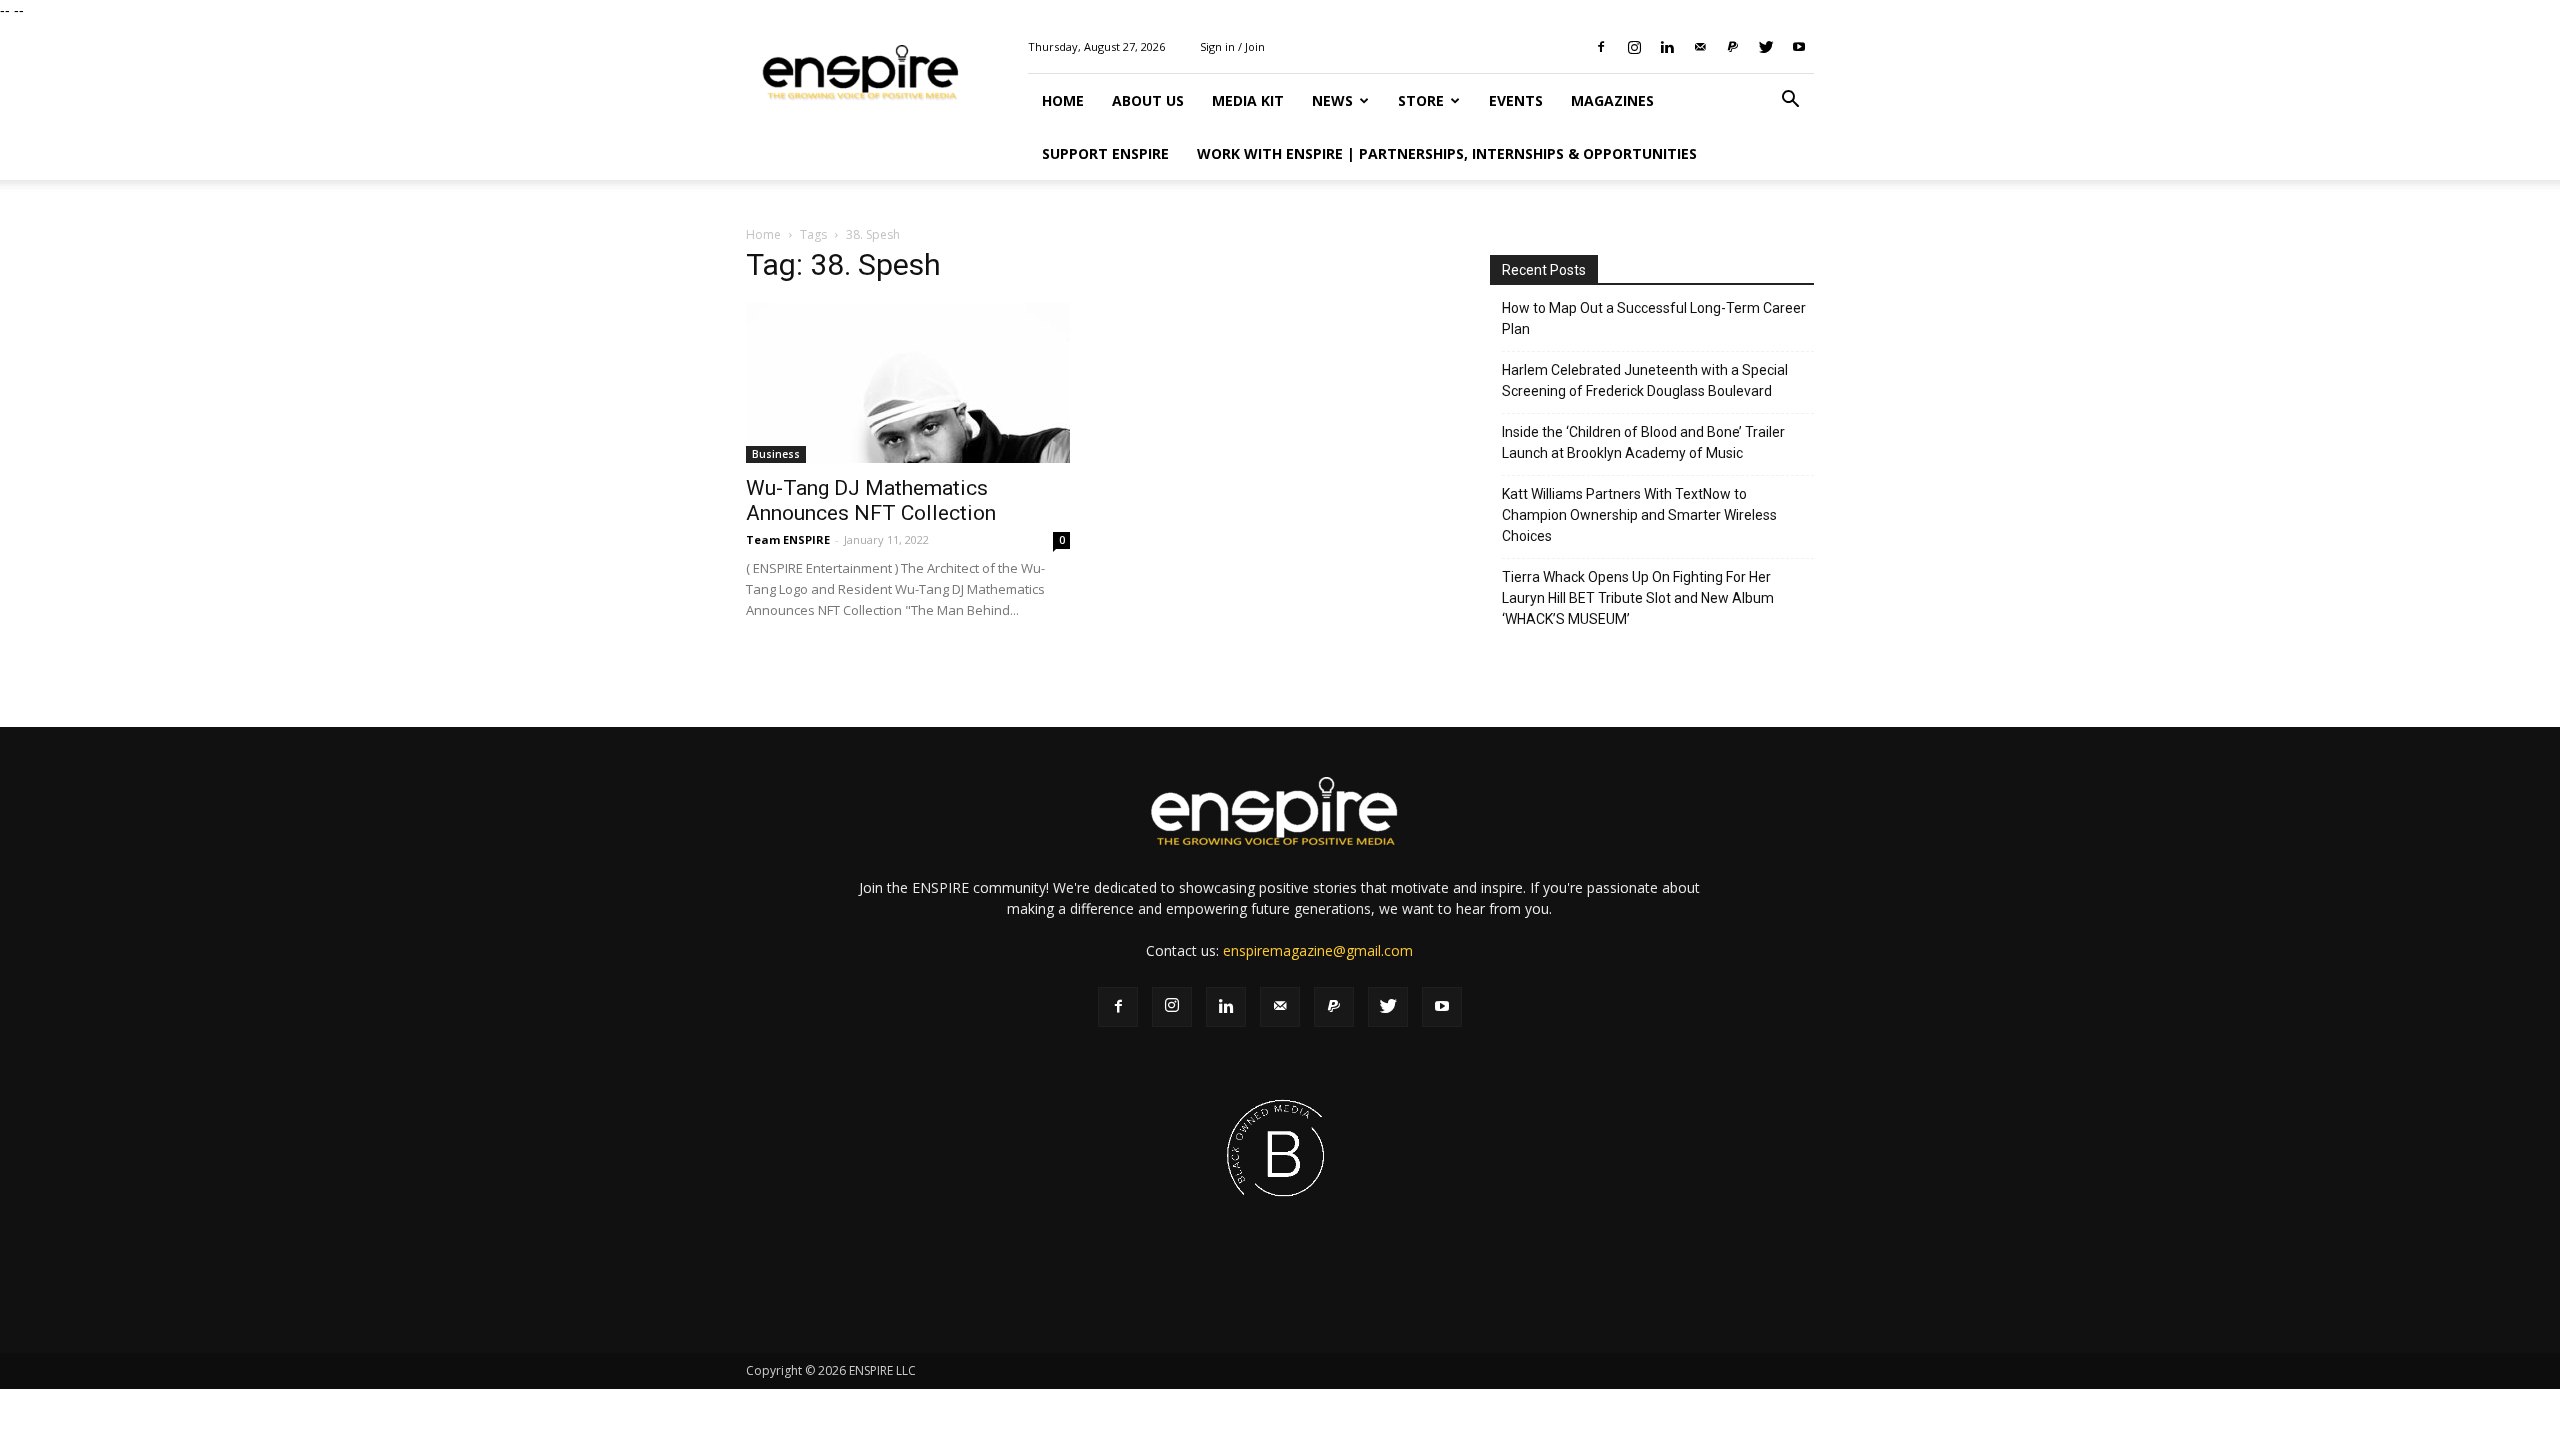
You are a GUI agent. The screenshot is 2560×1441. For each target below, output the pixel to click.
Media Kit (1248, 100)
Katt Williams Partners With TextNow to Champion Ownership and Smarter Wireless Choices (1639, 515)
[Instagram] (1634, 47)
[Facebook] (1601, 47)
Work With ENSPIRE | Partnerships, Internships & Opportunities (1447, 153)
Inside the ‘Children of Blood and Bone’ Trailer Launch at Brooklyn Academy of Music (1643, 442)
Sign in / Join (1232, 46)
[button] (1790, 101)
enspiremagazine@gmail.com (1318, 950)
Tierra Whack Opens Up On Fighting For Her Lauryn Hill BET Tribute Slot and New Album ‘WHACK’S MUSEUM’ (1638, 598)
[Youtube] (1799, 47)
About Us (1148, 100)
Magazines (1612, 100)
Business (776, 454)
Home (1063, 100)
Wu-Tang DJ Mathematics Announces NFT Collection (871, 500)
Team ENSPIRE (788, 539)
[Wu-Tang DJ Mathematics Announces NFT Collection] (908, 383)
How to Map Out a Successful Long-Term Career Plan (1654, 318)
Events (1516, 100)
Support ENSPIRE (1105, 153)
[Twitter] (1766, 47)
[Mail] (1700, 47)
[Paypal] (1733, 47)
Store (1421, 100)
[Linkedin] (1667, 47)
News (1332, 100)
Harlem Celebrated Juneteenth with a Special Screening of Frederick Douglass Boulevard (1645, 380)
